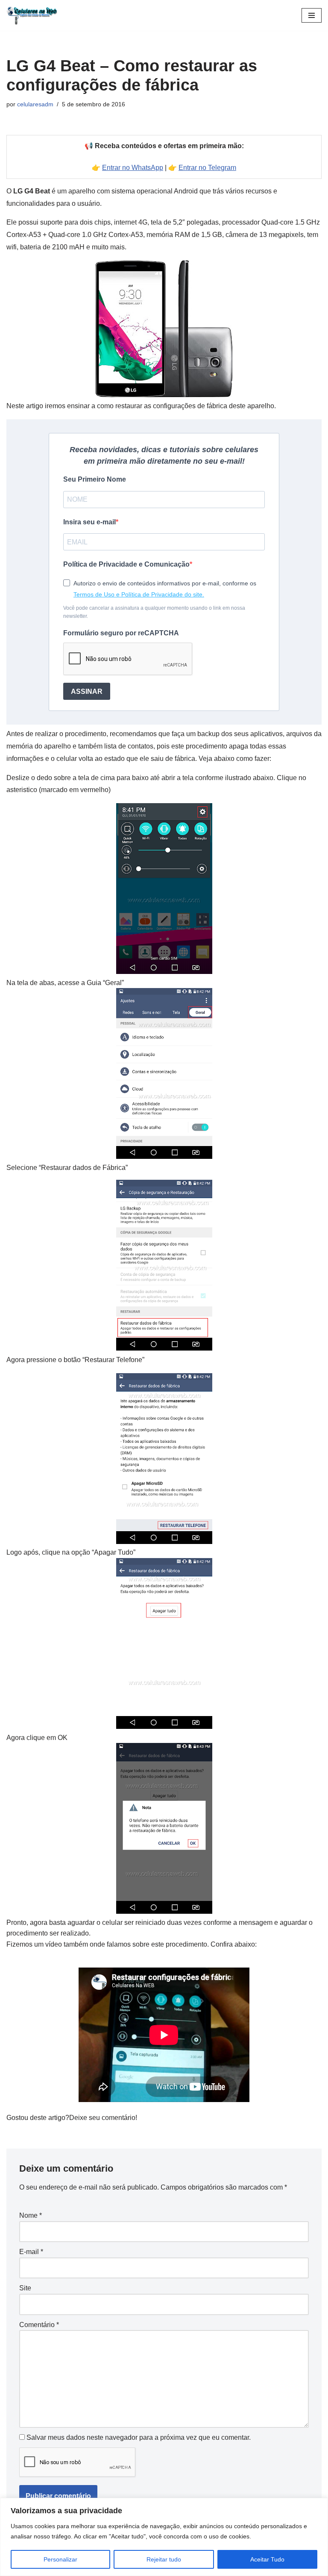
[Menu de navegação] (312, 15)
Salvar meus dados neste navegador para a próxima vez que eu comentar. (139, 2437)
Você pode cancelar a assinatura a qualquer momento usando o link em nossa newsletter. (154, 612)
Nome (31, 2215)
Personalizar (60, 2559)
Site (25, 2288)
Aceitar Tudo (267, 2559)
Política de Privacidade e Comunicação (126, 564)
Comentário (39, 2325)
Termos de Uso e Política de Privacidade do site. (139, 594)
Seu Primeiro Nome (95, 479)
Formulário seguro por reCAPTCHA (121, 633)
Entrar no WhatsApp (133, 168)
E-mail (31, 2252)
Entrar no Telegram (207, 168)
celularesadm (35, 104)
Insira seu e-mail (89, 522)
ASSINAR (87, 692)
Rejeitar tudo (164, 2559)
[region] (164, 2537)
